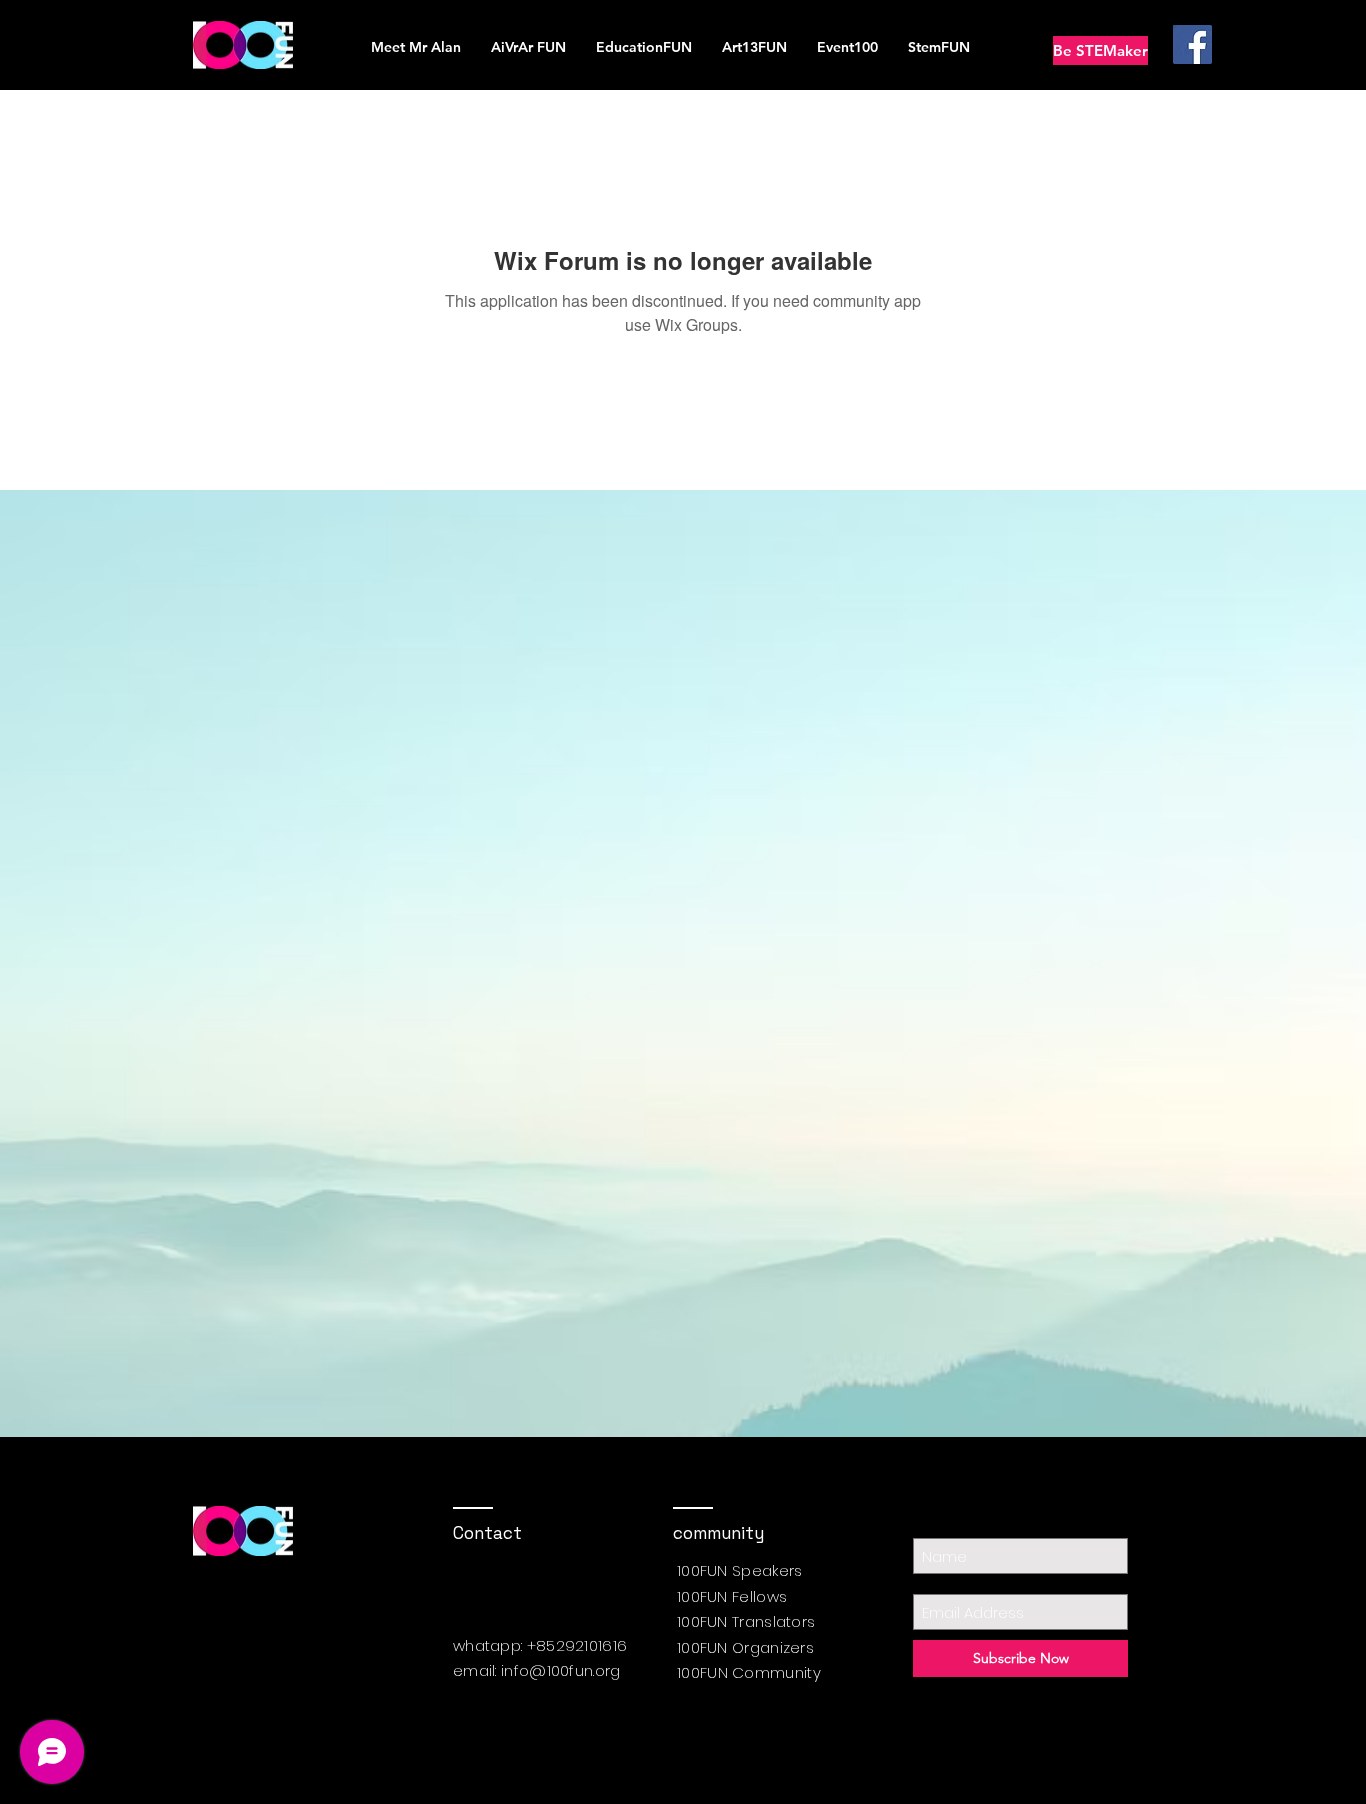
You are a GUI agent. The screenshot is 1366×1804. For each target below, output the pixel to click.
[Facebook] (1192, 44)
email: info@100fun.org (537, 1670)
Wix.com (643, 1762)
